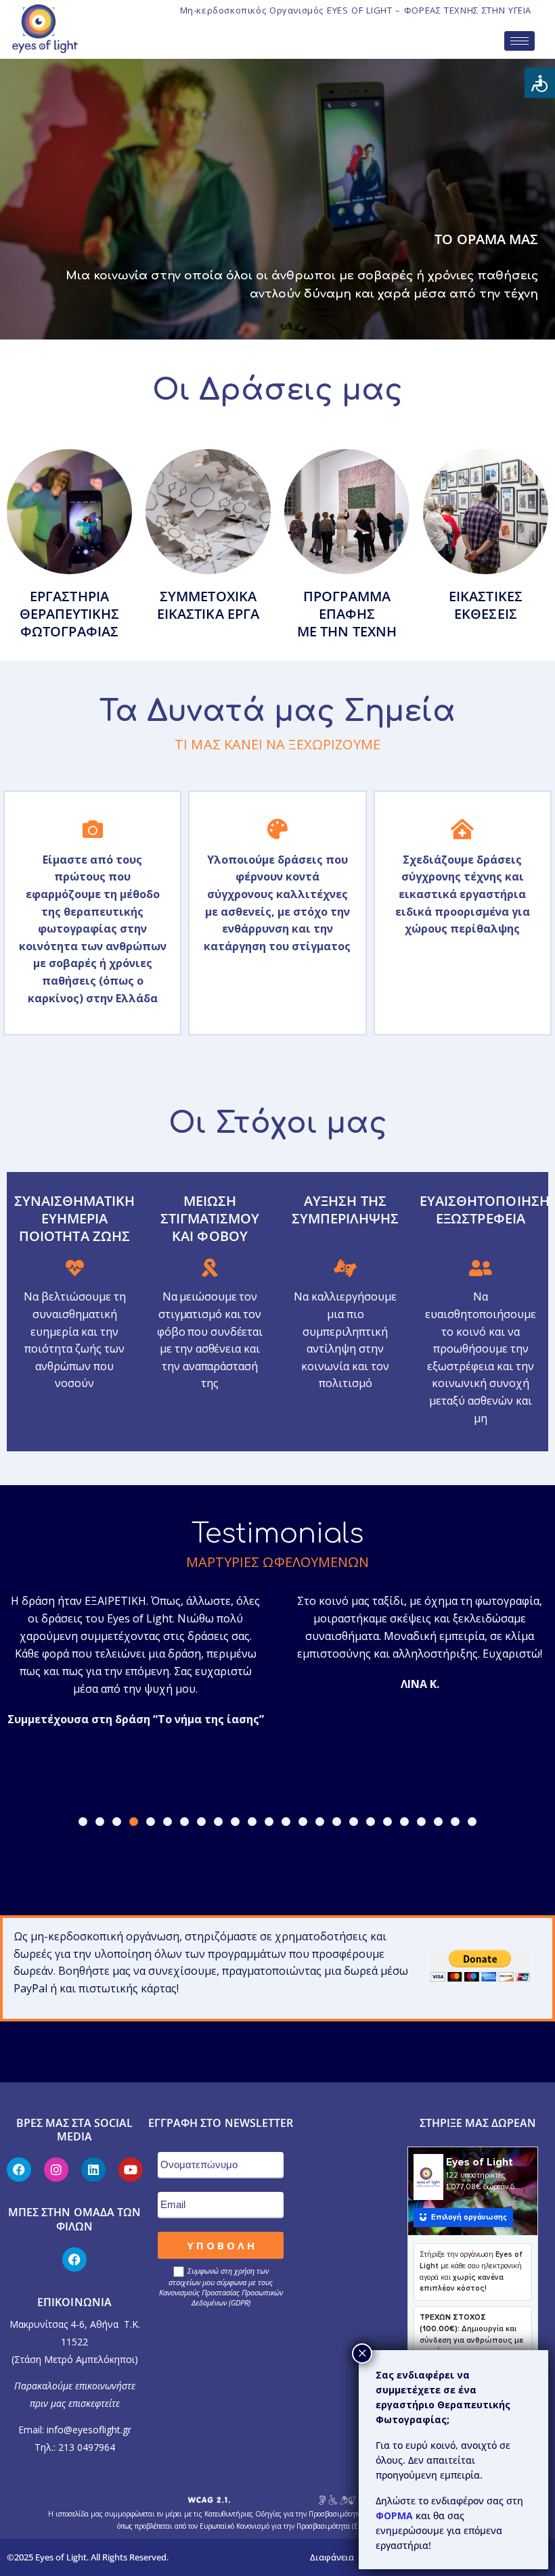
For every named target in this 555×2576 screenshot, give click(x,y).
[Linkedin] (93, 2170)
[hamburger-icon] (519, 41)
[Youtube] (131, 2170)
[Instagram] (56, 2170)
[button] (83, 1822)
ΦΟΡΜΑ (396, 2515)
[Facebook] (19, 2170)
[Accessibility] (540, 83)
